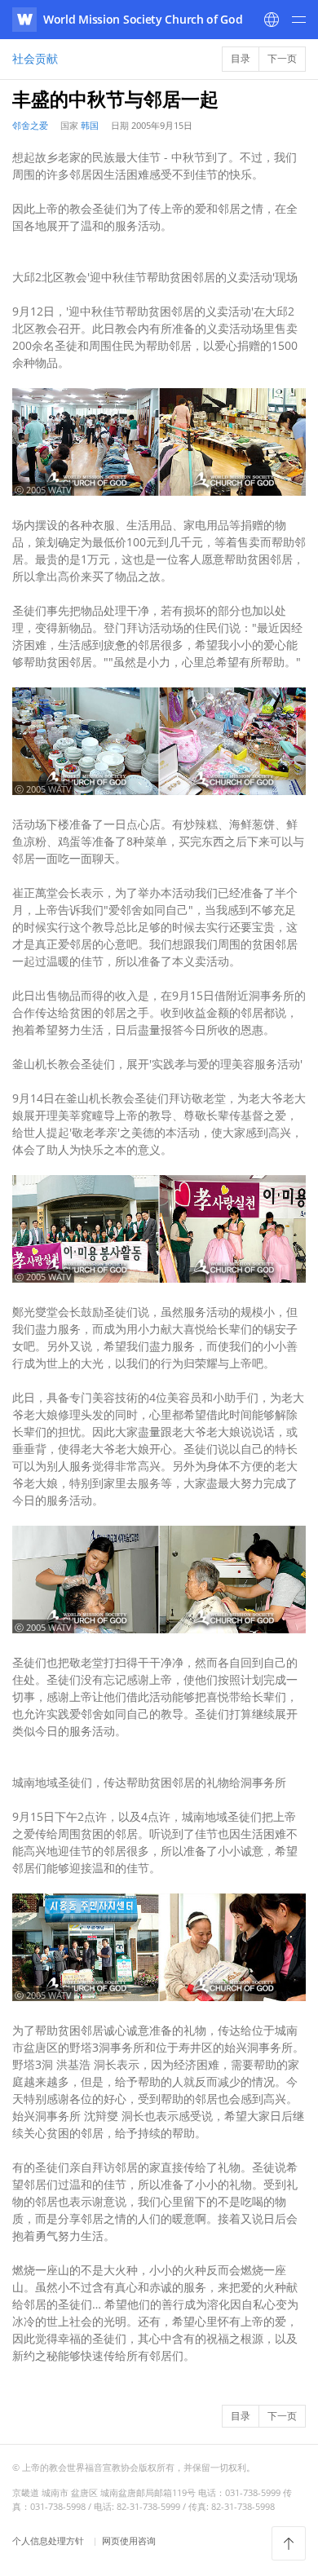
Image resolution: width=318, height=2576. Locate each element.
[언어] (272, 20)
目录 (241, 58)
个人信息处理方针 (49, 2541)
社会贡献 (35, 58)
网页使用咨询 (129, 2541)
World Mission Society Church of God (143, 19)
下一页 (282, 58)
